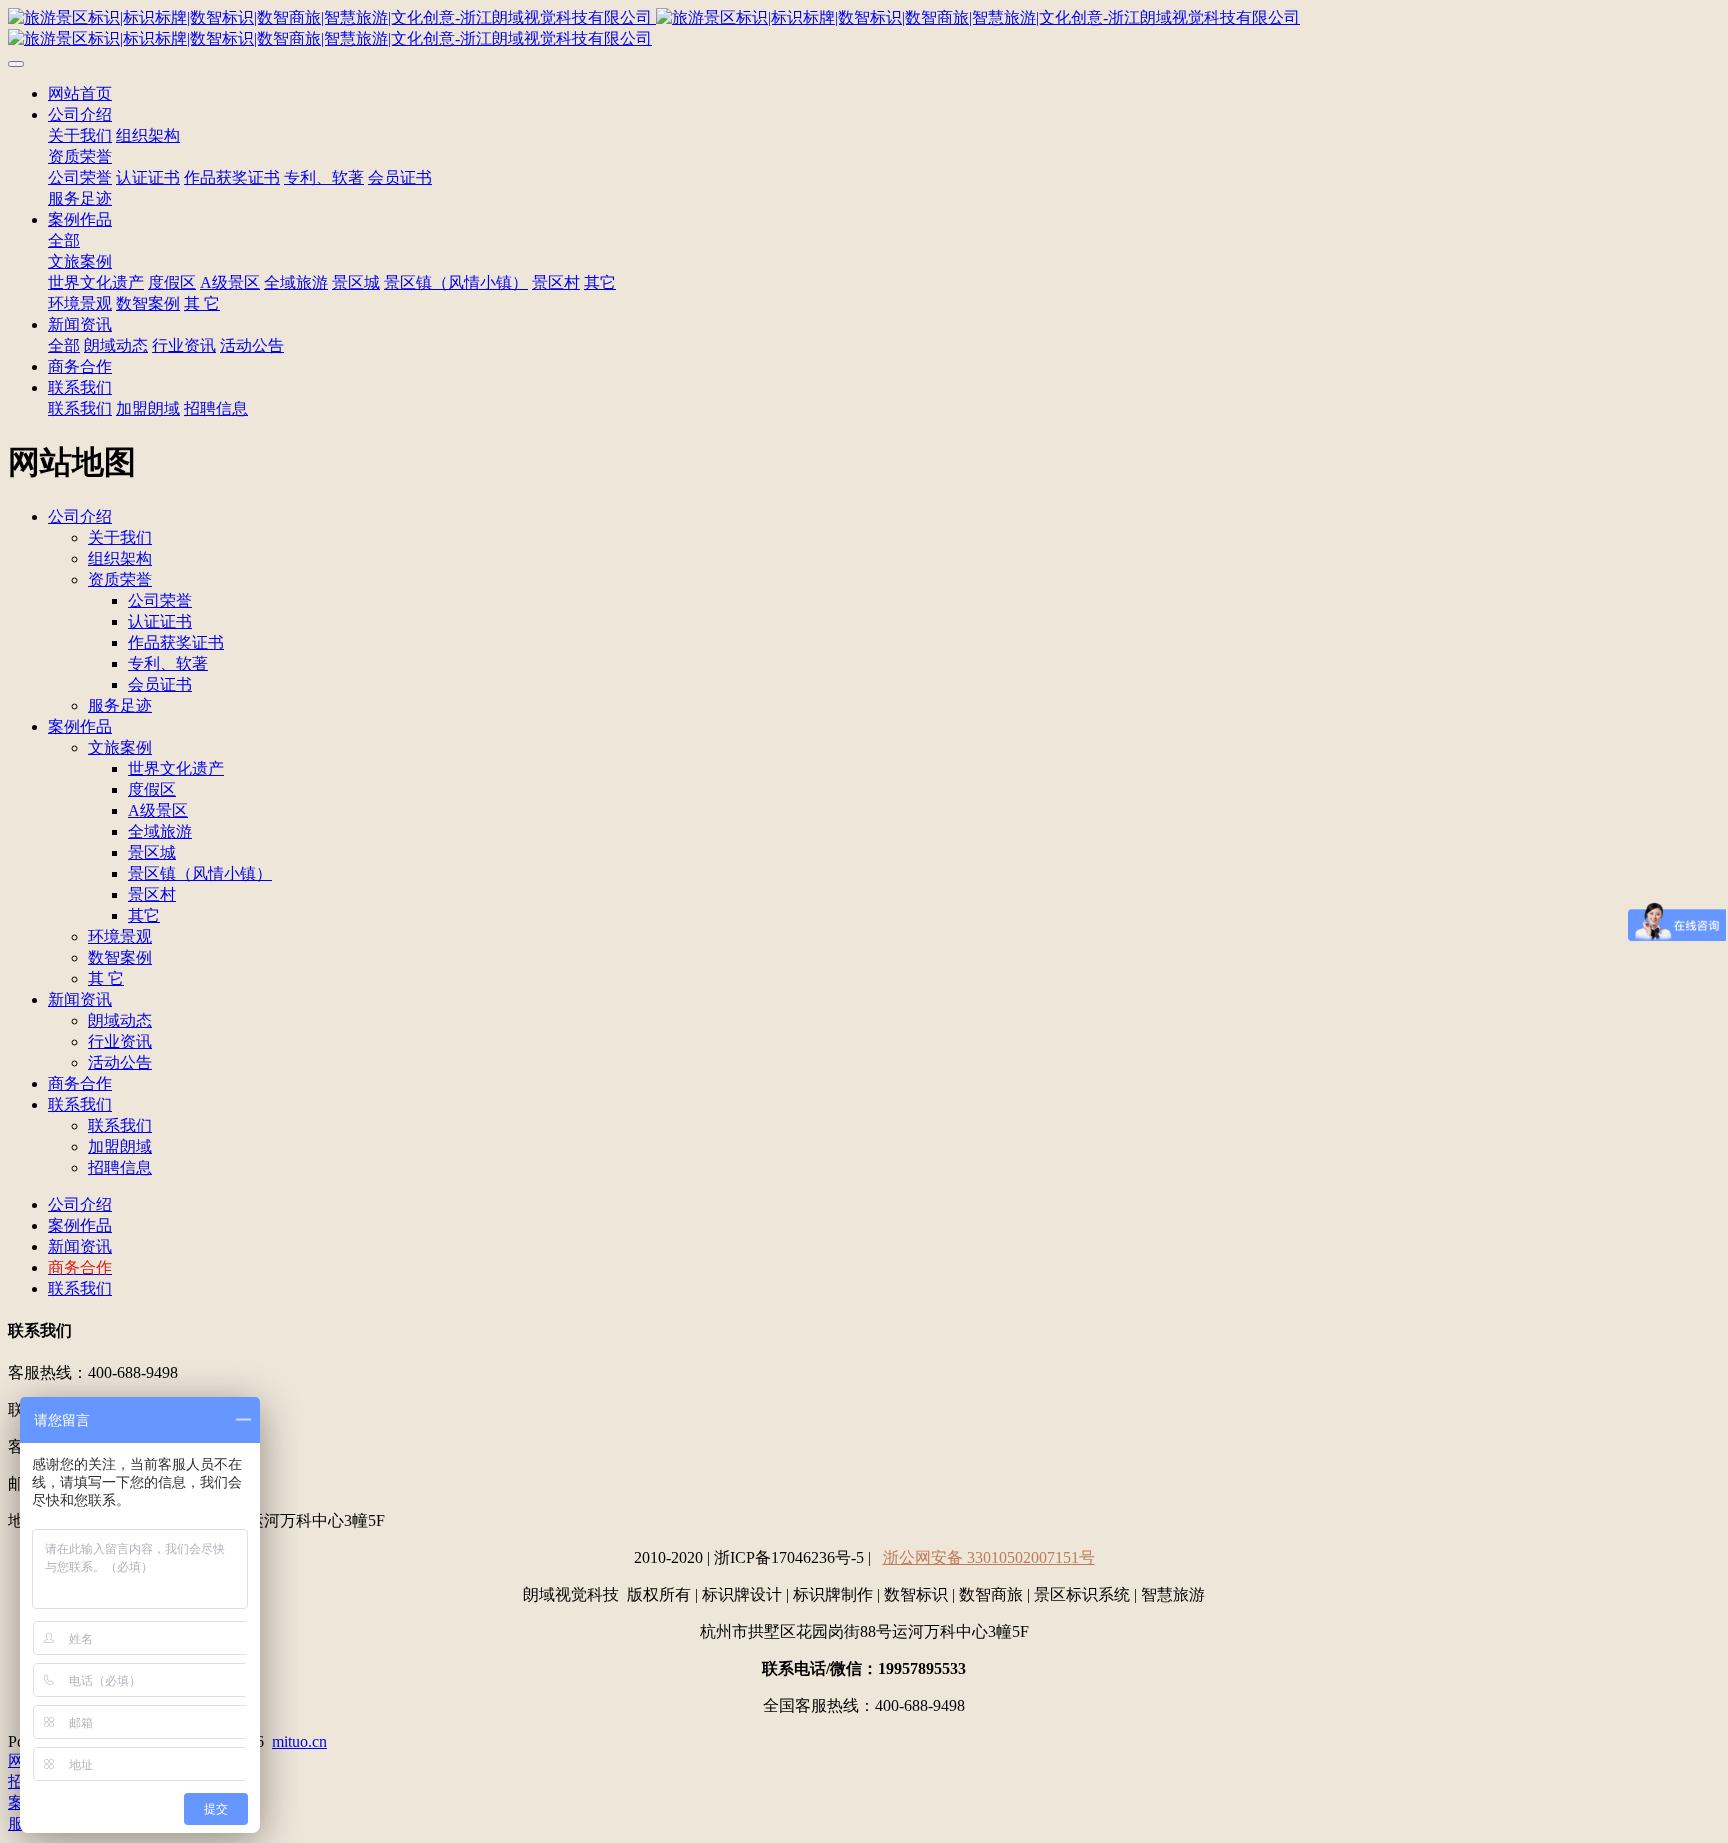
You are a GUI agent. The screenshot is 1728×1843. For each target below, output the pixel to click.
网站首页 (80, 93)
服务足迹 (80, 198)
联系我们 (80, 387)
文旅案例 (80, 261)
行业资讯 (184, 345)
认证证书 (148, 177)
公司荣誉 (80, 177)
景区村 (556, 282)
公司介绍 (80, 114)
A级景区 (230, 282)
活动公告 (252, 345)
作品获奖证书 (232, 177)
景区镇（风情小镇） (456, 282)
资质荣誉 (80, 156)
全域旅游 (296, 282)
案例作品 (80, 219)
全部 (64, 240)
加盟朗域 (148, 408)
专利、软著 (324, 177)
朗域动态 (116, 345)
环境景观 (80, 303)
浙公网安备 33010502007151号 (989, 1557)
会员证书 (400, 177)
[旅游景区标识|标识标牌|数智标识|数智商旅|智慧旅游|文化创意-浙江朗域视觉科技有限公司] (864, 29)
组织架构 (148, 135)
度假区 (172, 282)
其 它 (202, 303)
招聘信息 (216, 408)
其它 (600, 282)
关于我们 (80, 135)
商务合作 (80, 366)
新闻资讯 (80, 324)
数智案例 (148, 303)
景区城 (356, 282)
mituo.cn (299, 1741)
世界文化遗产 (96, 282)
